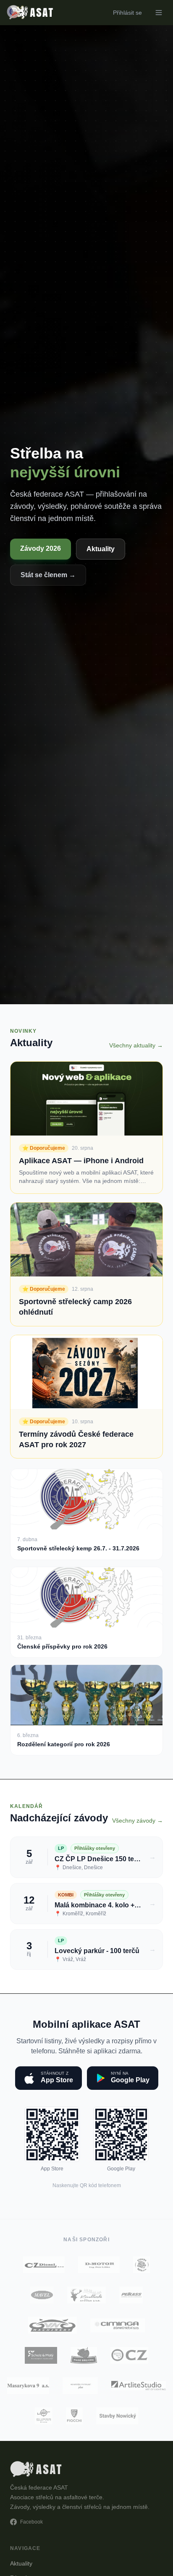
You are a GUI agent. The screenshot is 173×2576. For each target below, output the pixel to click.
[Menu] (159, 13)
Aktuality (101, 549)
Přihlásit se (127, 13)
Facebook (31, 2522)
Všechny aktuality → (136, 1045)
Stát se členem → (48, 575)
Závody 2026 (41, 548)
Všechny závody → (138, 1821)
